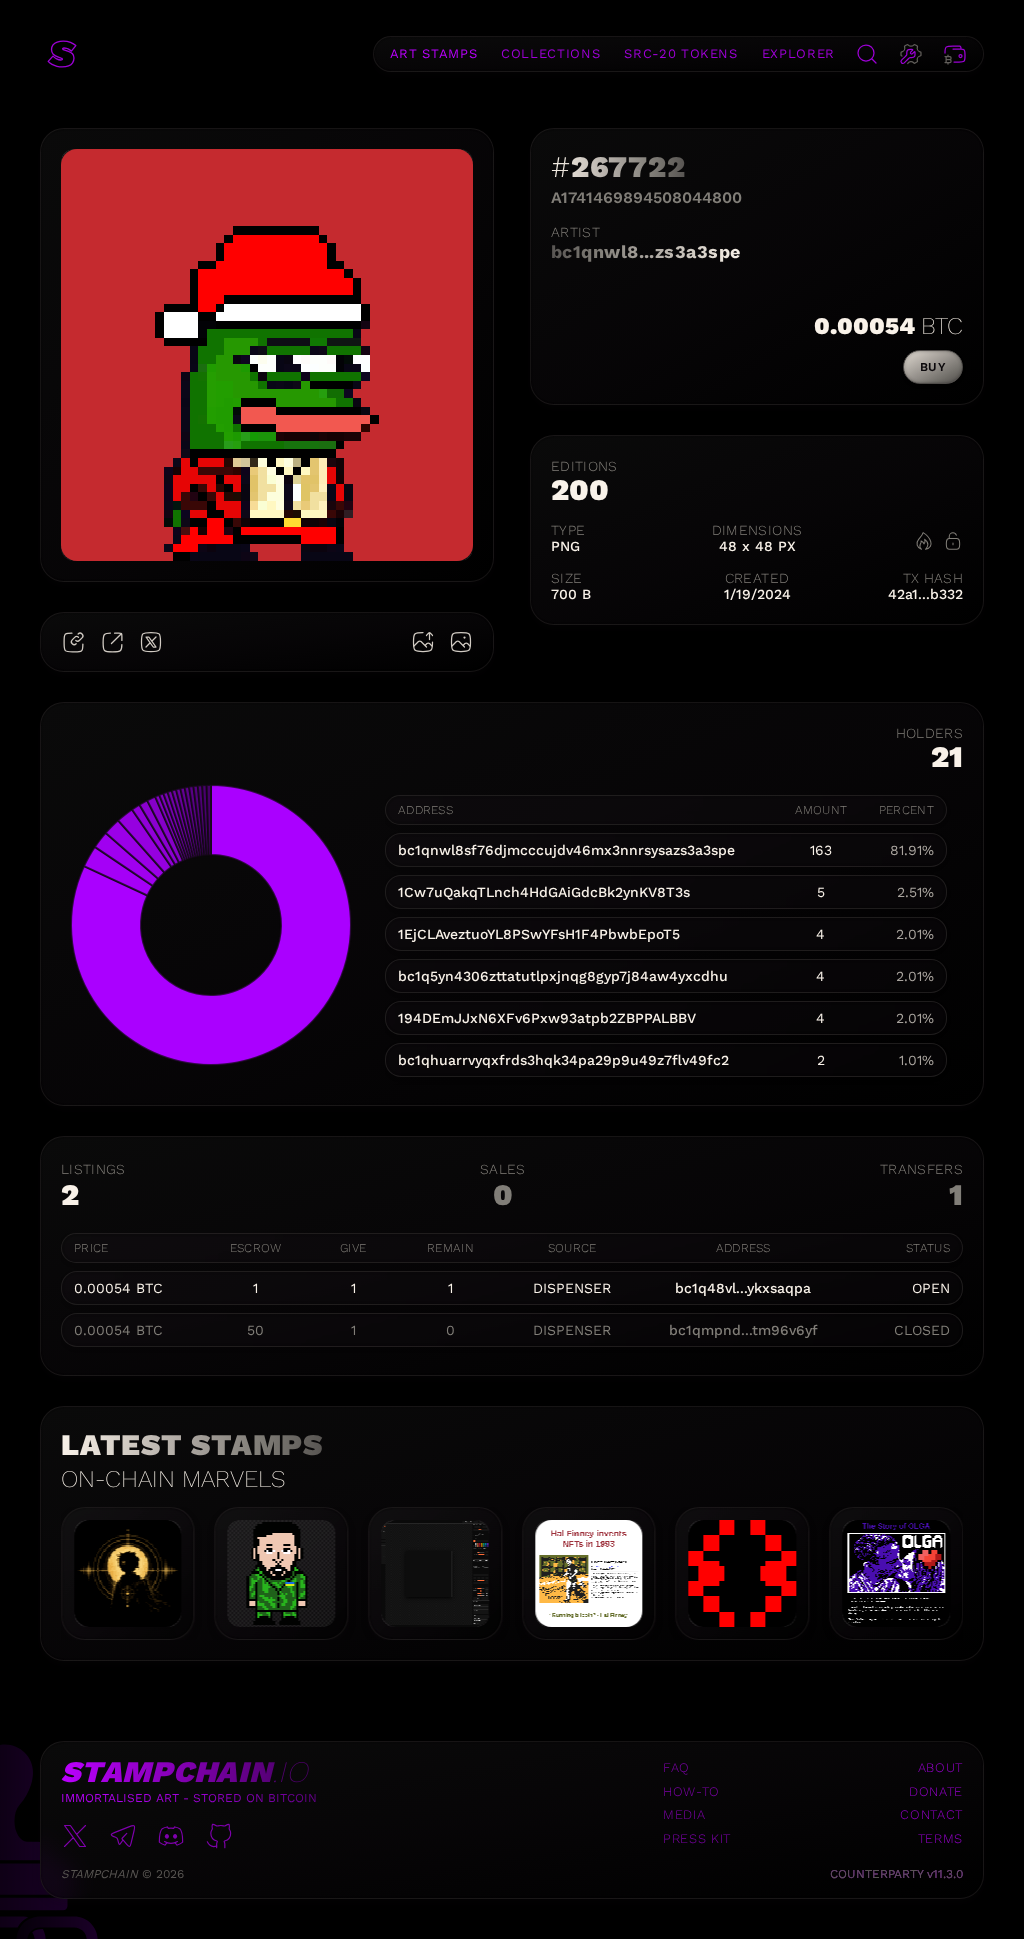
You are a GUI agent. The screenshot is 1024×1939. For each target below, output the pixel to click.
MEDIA (684, 1814)
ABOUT (940, 1767)
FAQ (676, 1767)
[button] (62, 54)
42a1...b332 (925, 594)
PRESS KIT (697, 1838)
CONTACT (931, 1814)
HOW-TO (691, 1791)
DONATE (936, 1791)
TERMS (940, 1838)
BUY (933, 367)
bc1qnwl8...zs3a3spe (646, 251)
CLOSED (922, 1330)
